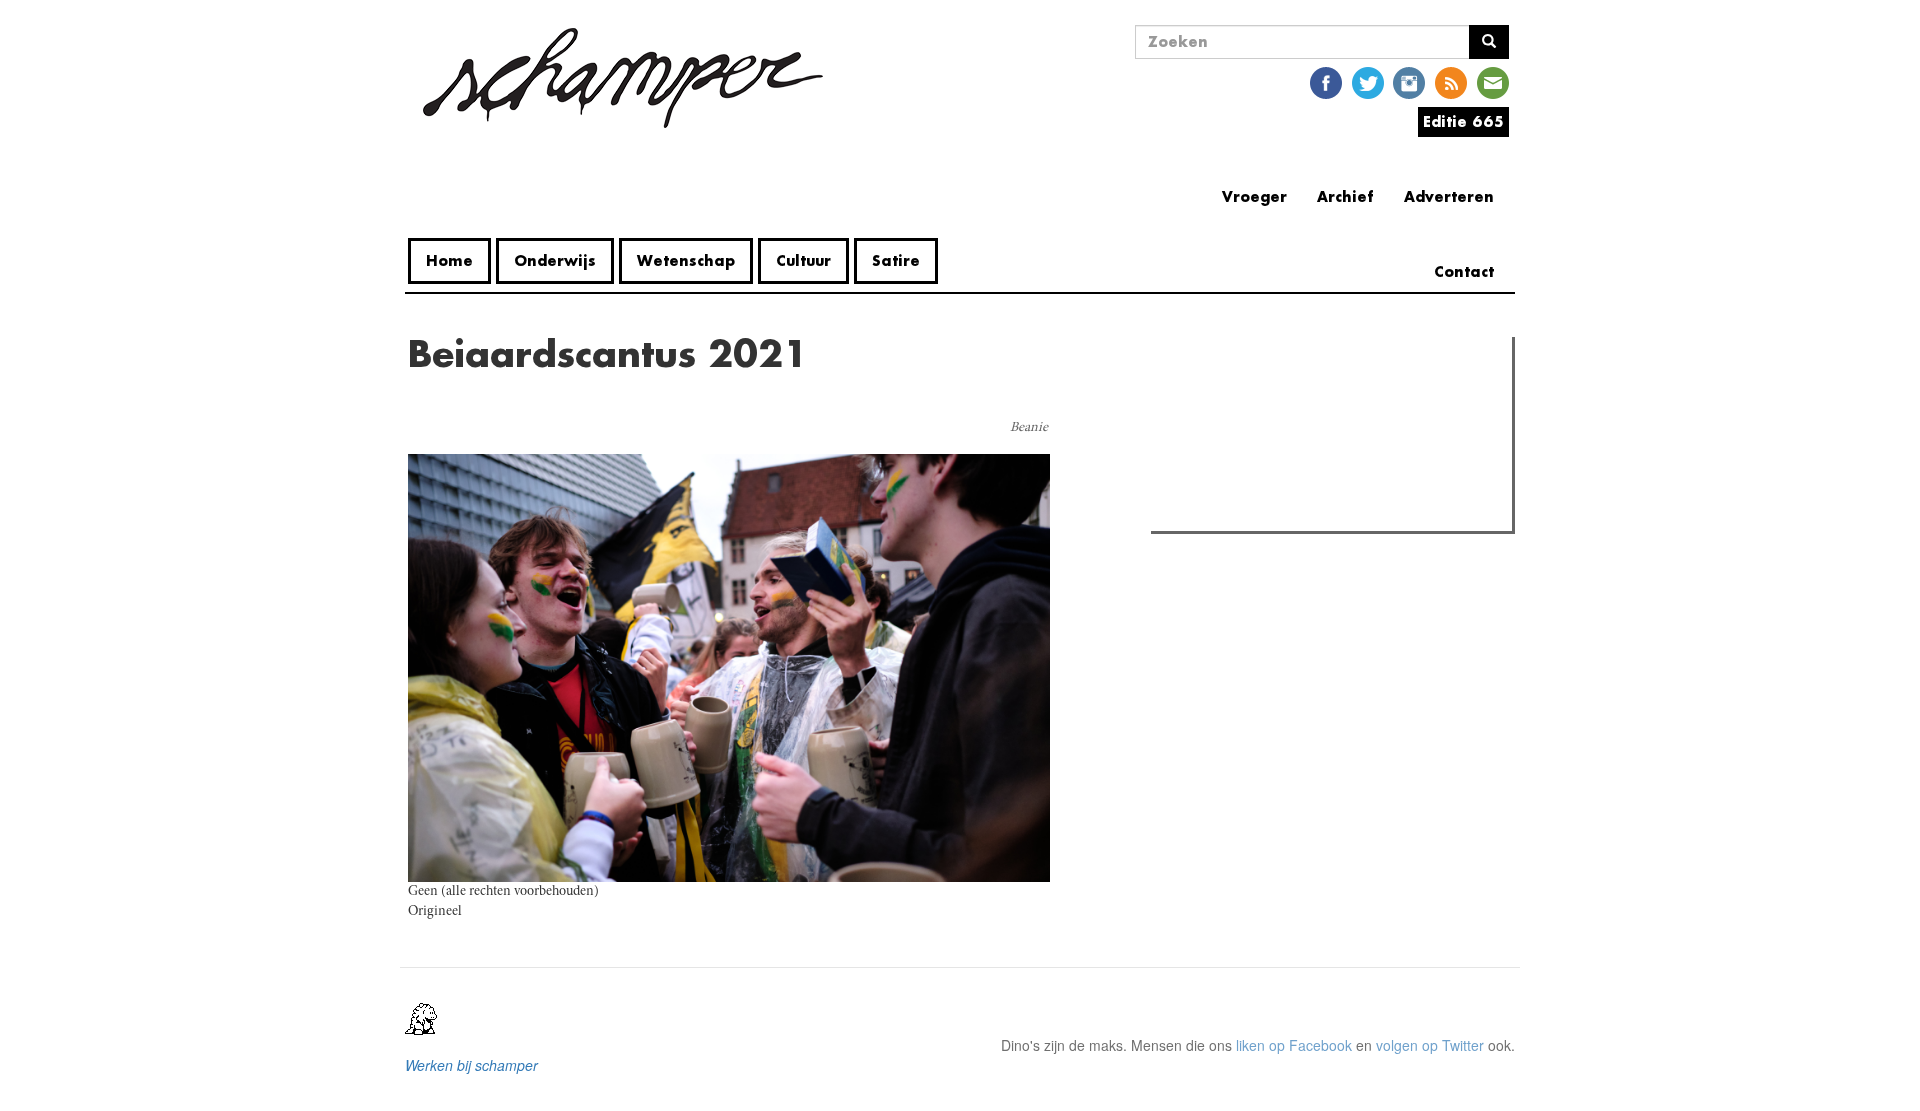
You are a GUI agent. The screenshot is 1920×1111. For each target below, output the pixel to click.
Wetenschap (686, 260)
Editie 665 (1463, 121)
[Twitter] (1368, 81)
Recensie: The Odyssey (1265, 438)
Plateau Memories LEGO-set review (1303, 510)
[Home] (623, 78)
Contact (1464, 271)
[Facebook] (1326, 81)
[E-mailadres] (1493, 81)
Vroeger (1254, 196)
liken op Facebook (1294, 1045)
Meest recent (1331, 397)
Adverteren (1449, 196)
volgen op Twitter (1430, 1045)
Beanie (1029, 428)
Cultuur (803, 260)
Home (449, 260)
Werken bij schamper (471, 1065)
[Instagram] (1409, 81)
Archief (1345, 196)
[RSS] (1451, 81)
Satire (896, 260)
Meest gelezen (1219, 397)
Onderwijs (555, 260)
